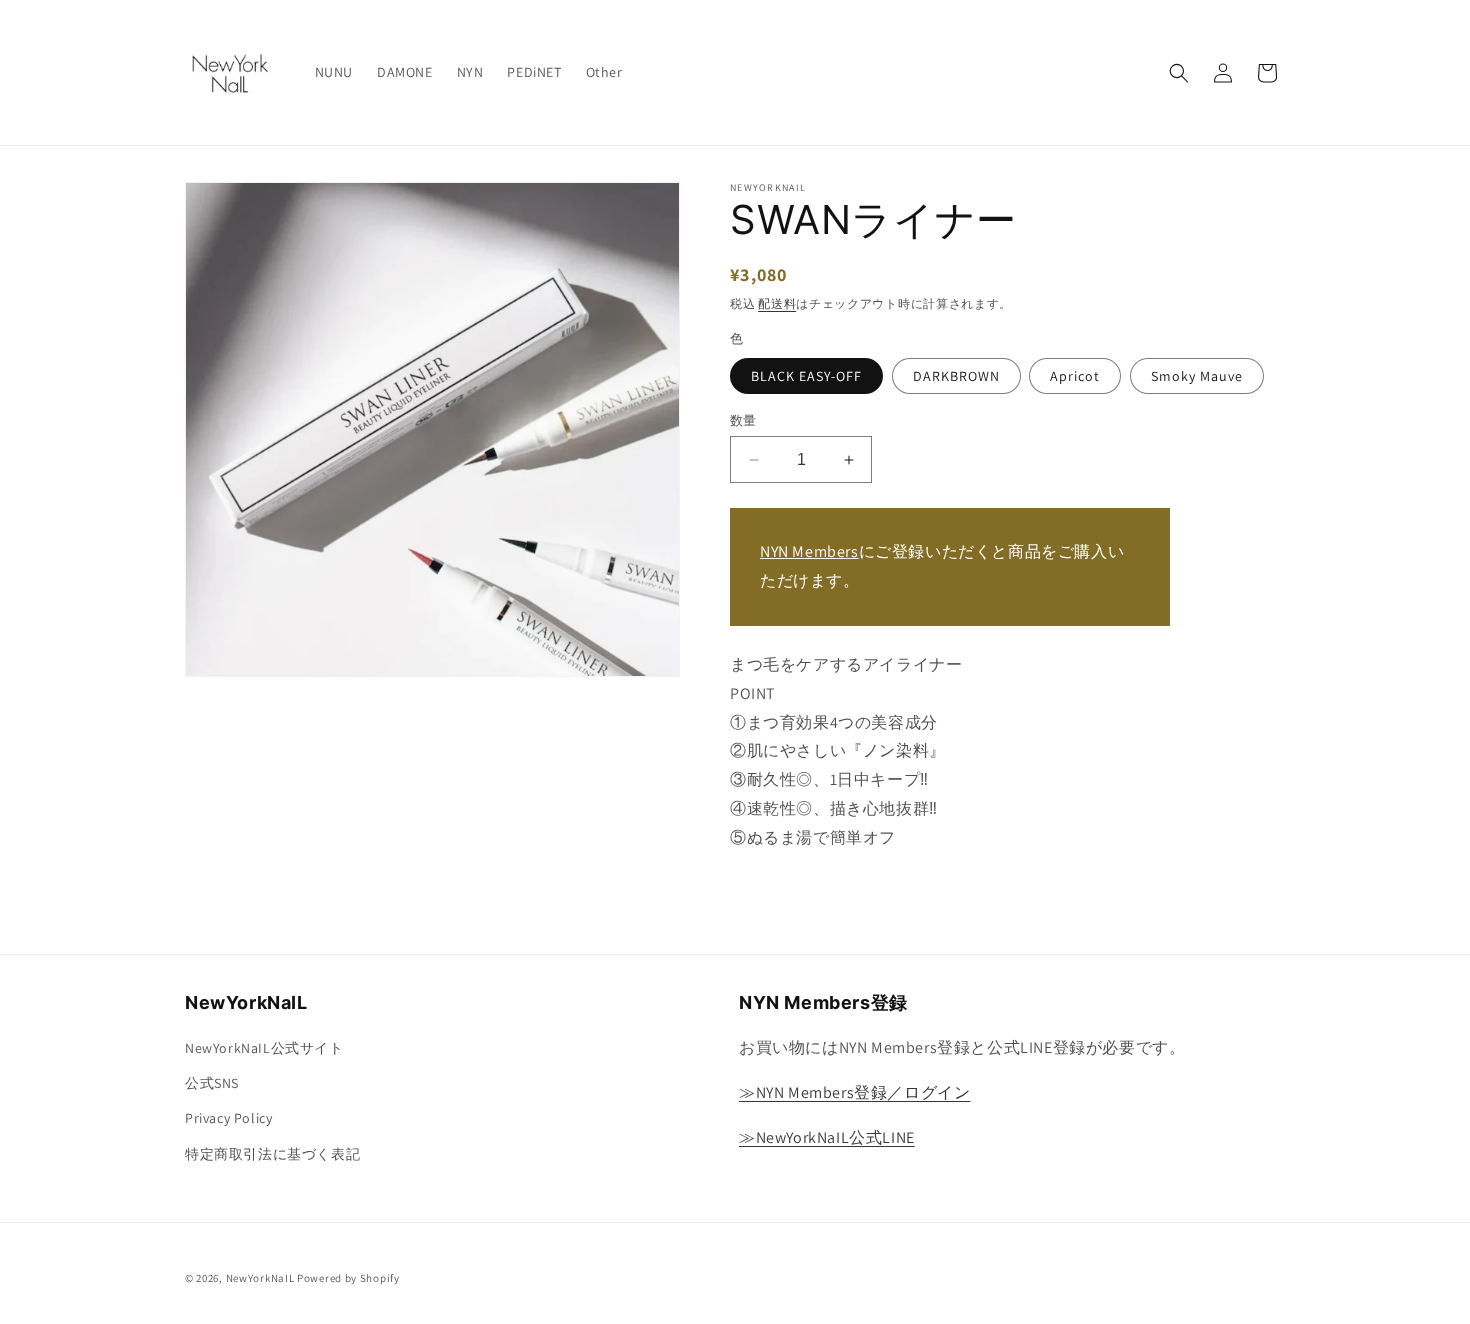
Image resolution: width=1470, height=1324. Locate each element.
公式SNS (212, 1083)
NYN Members (809, 551)
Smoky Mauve (1197, 376)
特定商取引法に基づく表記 (272, 1154)
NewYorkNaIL (260, 1278)
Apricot (1075, 376)
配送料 (777, 303)
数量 (743, 420)
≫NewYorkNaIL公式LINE (827, 1137)
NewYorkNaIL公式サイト (264, 1048)
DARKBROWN (956, 376)
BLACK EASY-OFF (806, 376)
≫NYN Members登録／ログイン (854, 1092)
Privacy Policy (228, 1118)
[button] (1179, 73)
